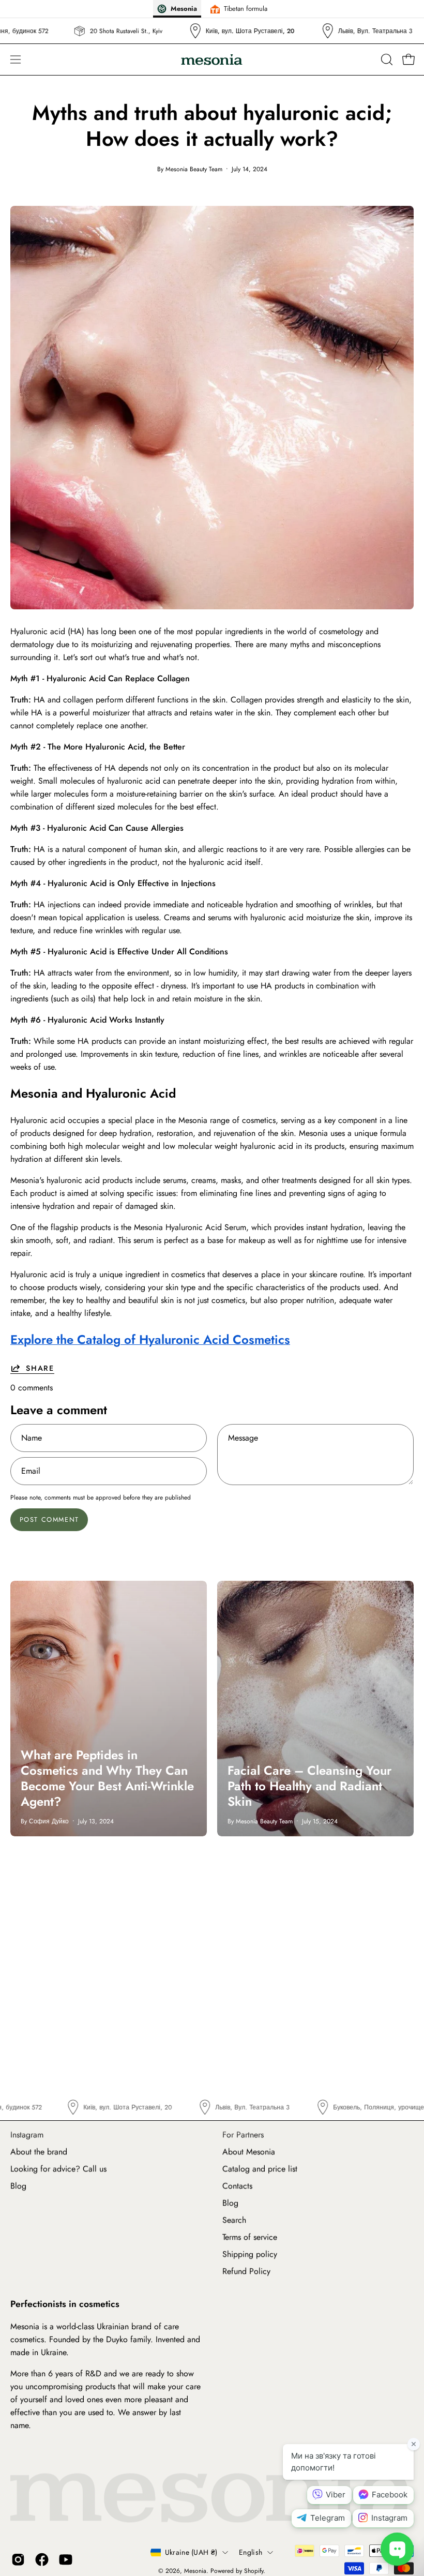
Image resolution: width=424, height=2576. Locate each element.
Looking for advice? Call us (58, 2169)
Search (234, 2220)
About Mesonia (249, 2152)
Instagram (27, 2135)
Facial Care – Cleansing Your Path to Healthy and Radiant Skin (309, 1786)
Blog (18, 2186)
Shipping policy (250, 2254)
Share (40, 1368)
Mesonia (195, 2571)
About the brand (39, 2152)
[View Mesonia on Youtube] (66, 2560)
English (251, 2552)
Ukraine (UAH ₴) (191, 2552)
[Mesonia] (212, 60)
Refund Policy (246, 2271)
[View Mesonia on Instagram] (18, 2560)
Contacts (237, 2186)
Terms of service (250, 2237)
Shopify (254, 2571)
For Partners (243, 2135)
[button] (386, 59)
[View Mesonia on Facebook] (42, 2560)
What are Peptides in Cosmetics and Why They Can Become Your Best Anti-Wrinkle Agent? (107, 1778)
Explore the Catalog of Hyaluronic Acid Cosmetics (150, 1339)
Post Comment (49, 1519)
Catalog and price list (260, 2169)
